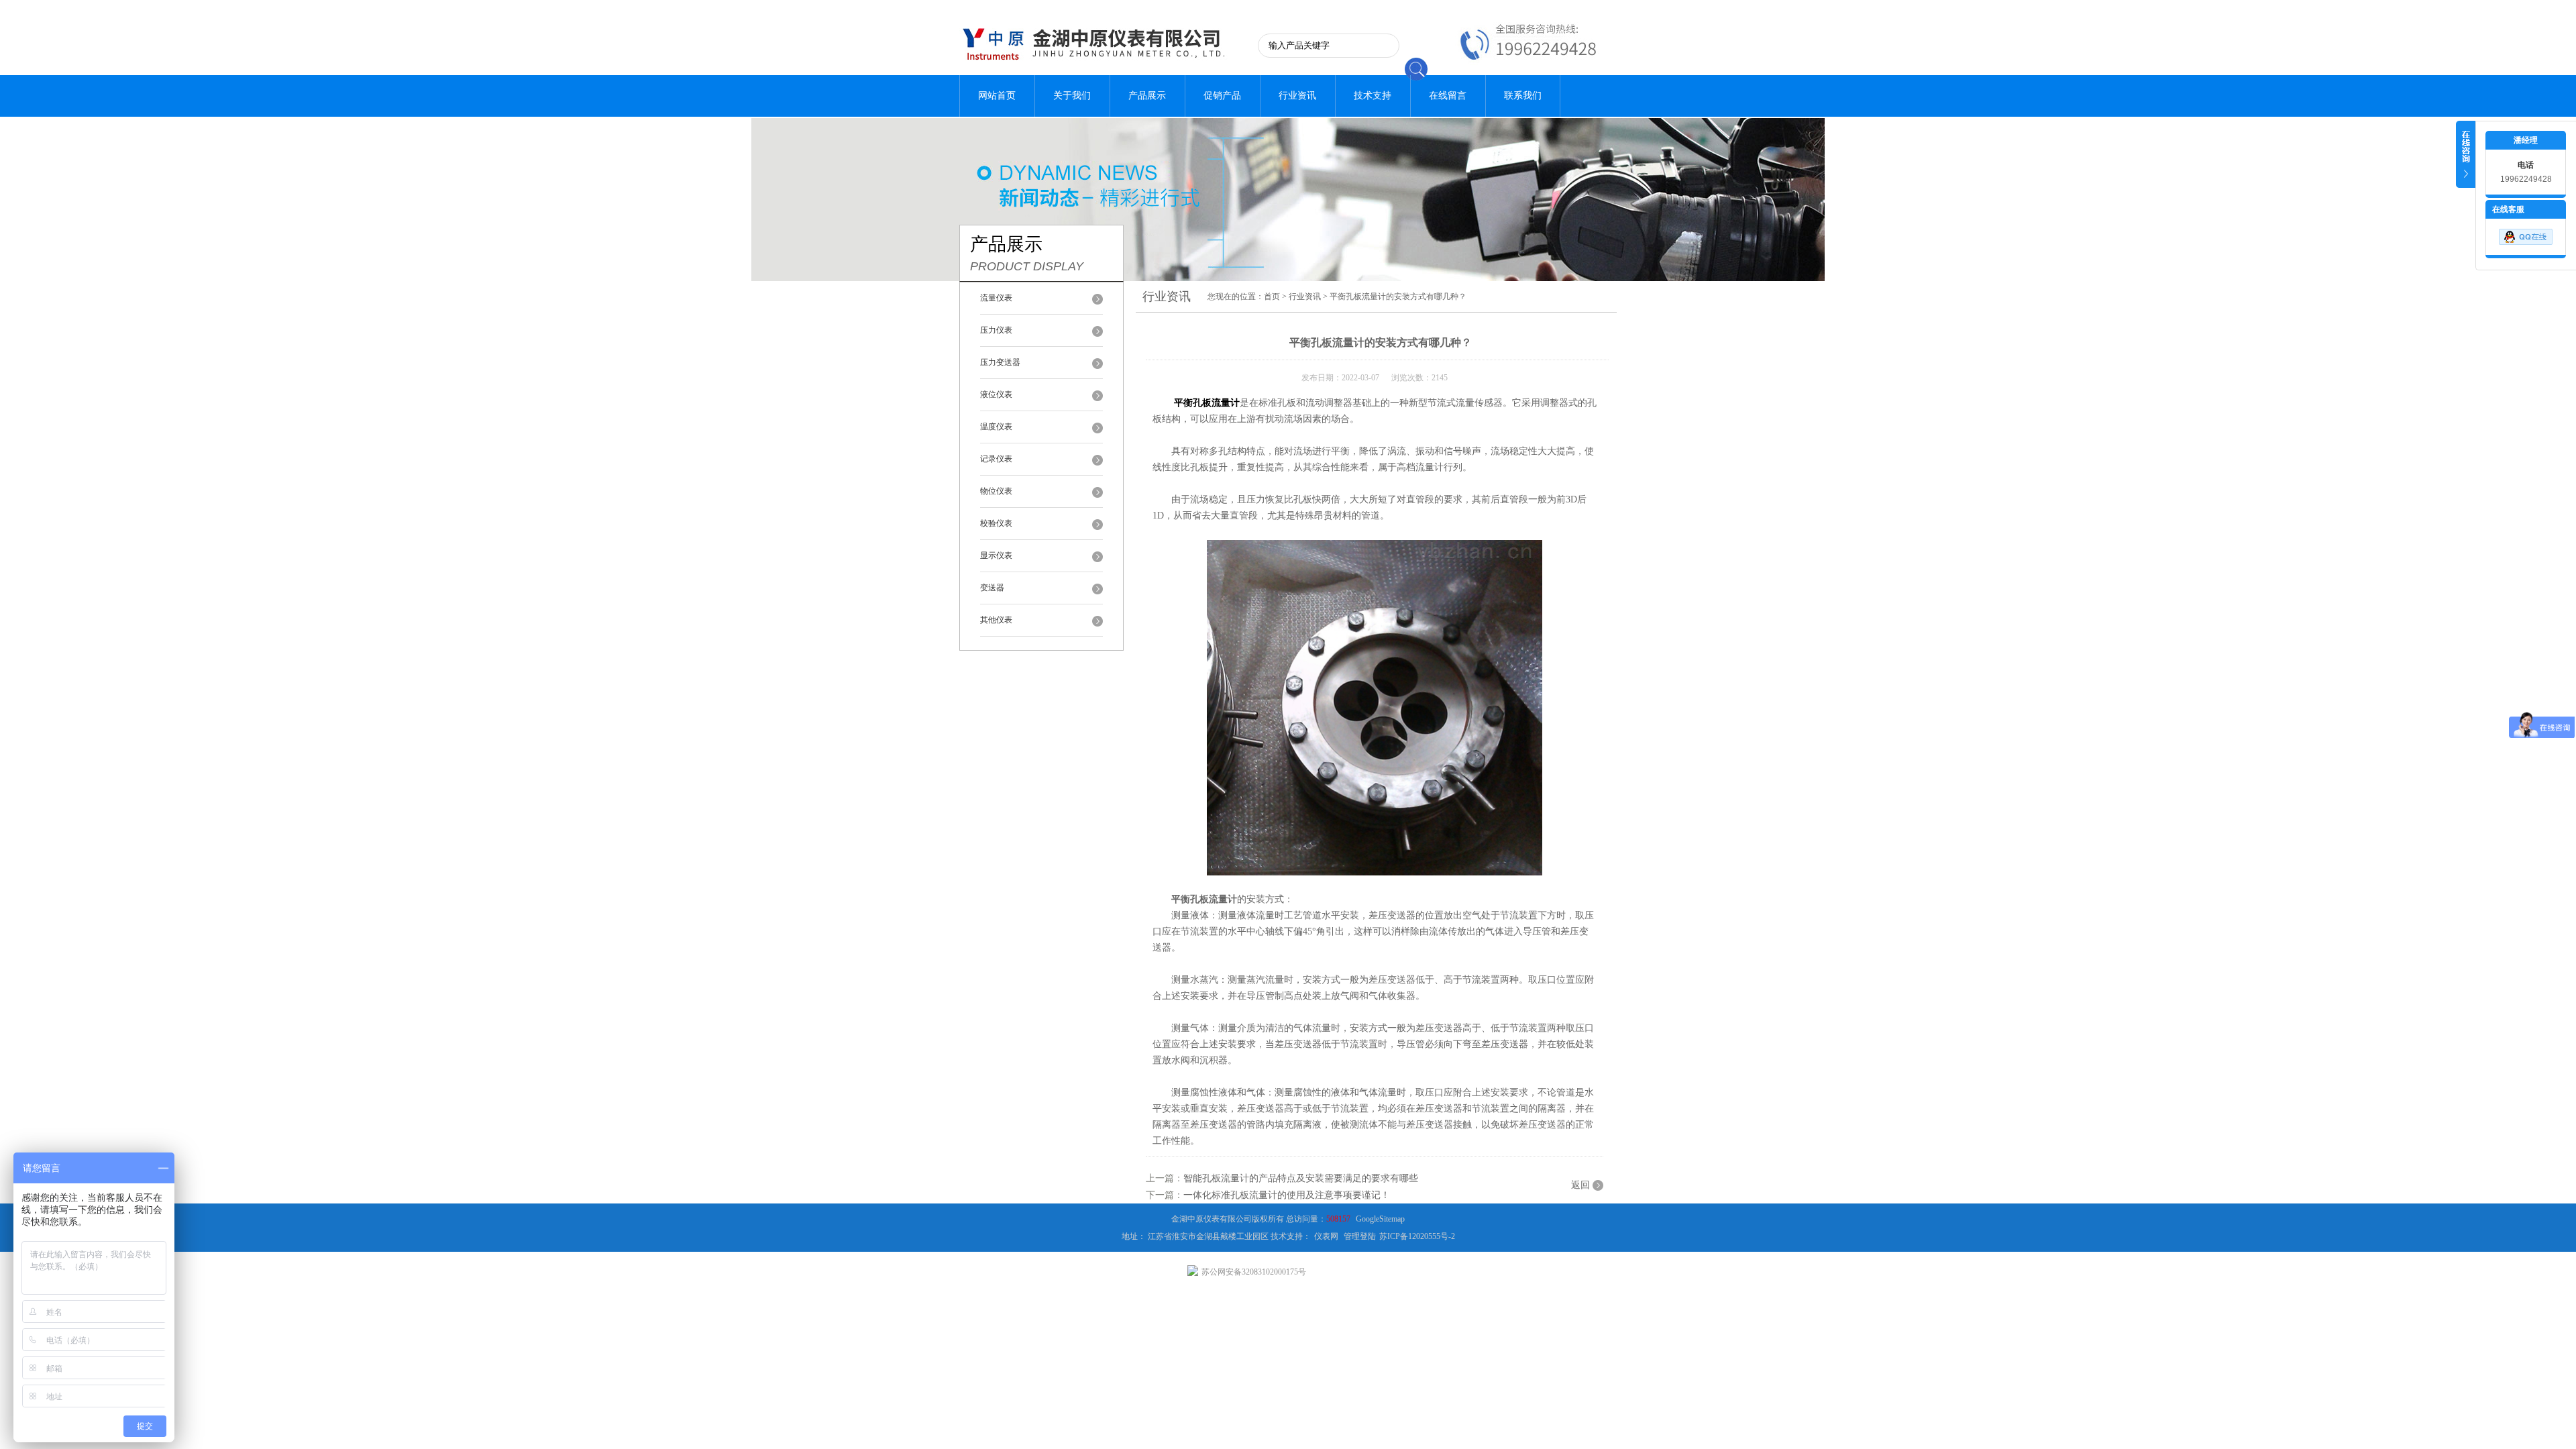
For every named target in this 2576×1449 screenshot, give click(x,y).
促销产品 (1222, 96)
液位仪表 (996, 394)
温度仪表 (996, 427)
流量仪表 (996, 298)
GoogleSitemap (1380, 1219)
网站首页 (997, 96)
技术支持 (1373, 96)
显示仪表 (996, 555)
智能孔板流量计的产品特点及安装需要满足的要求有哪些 (1301, 1178)
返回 (1580, 1185)
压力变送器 (1000, 362)
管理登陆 (1360, 1236)
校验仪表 (996, 523)
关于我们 (1072, 96)
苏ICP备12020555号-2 (1417, 1236)
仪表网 (1326, 1236)
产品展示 (1147, 96)
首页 (1272, 297)
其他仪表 (996, 620)
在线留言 (1448, 96)
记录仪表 (996, 459)
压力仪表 (996, 330)
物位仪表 (996, 491)
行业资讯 (1297, 96)
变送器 (992, 588)
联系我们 (1523, 96)
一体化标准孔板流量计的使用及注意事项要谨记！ (1287, 1195)
